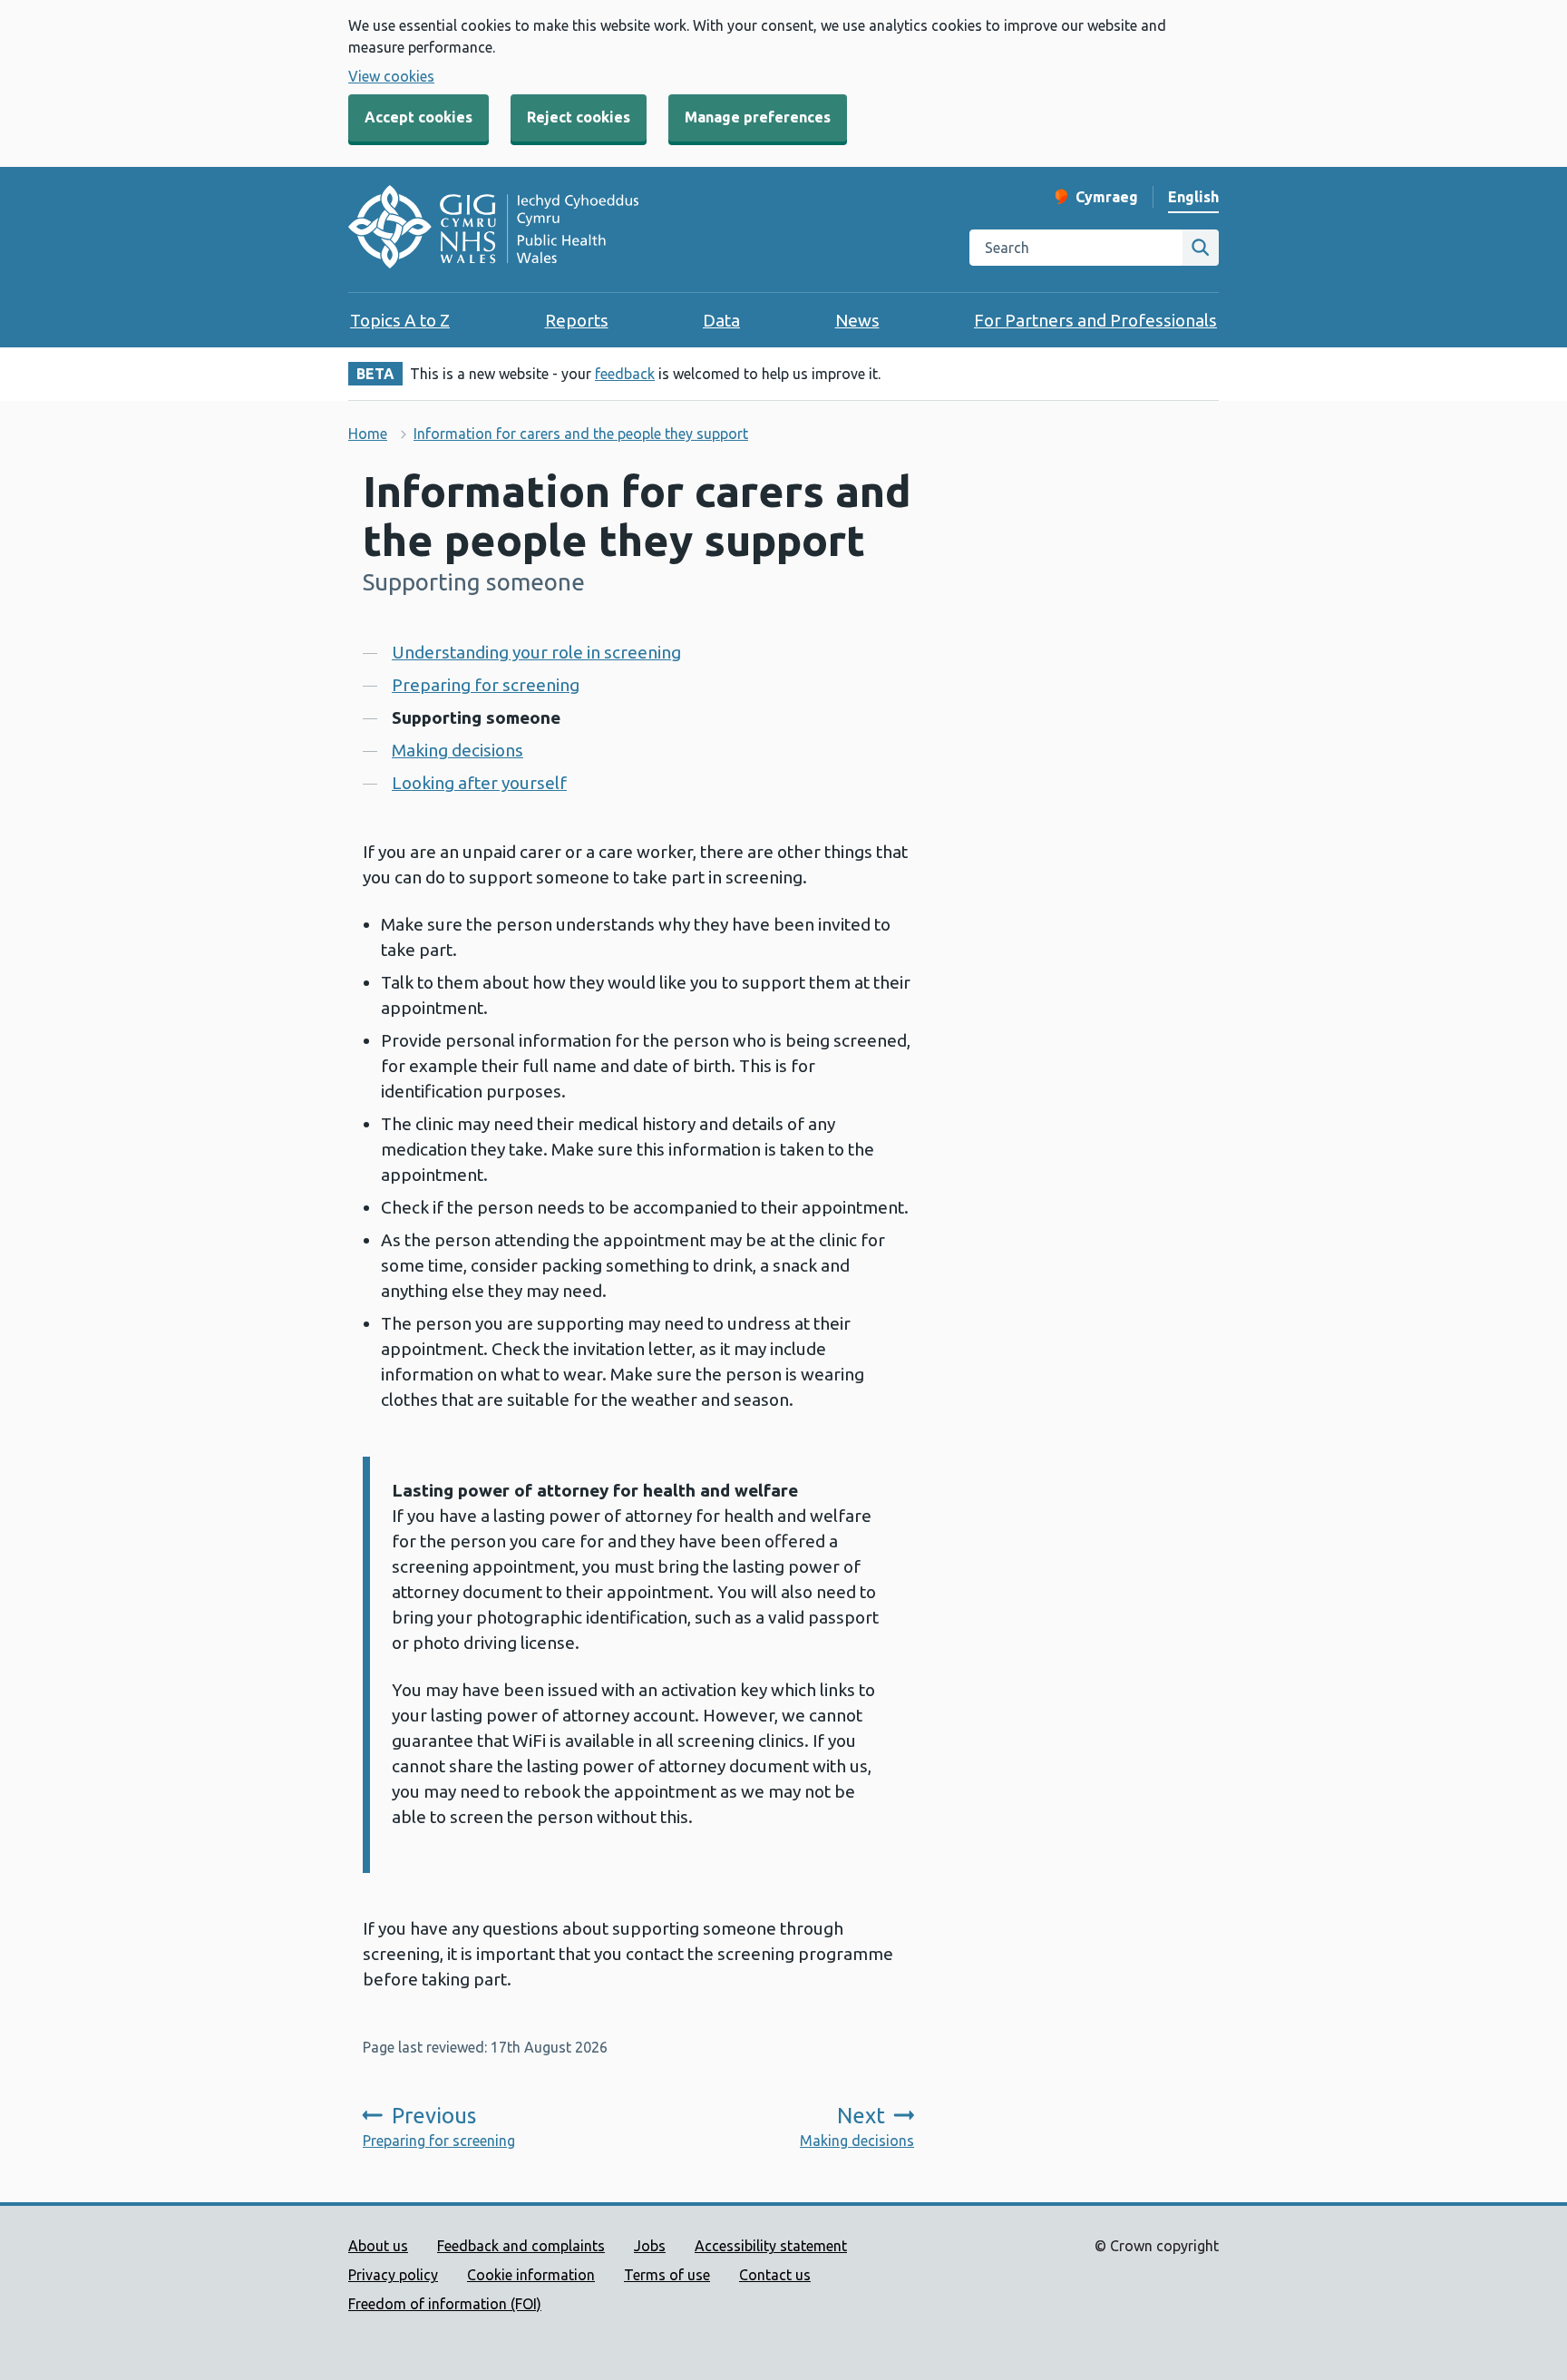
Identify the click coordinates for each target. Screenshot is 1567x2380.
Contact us (775, 2275)
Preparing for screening (486, 685)
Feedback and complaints (521, 2246)
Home (368, 434)
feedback (625, 374)
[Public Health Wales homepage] (493, 229)
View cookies (391, 76)
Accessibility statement (771, 2246)
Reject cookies (579, 117)
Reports (577, 320)
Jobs (650, 2246)
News (857, 320)
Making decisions (457, 750)
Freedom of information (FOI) (445, 2304)
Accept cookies (419, 117)
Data (721, 320)
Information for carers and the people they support (581, 434)
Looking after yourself (479, 783)
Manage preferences (758, 117)
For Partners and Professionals (1095, 320)
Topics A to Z (400, 320)
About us (378, 2246)
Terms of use (667, 2275)
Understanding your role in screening (536, 652)
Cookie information (531, 2275)
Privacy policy (393, 2275)
